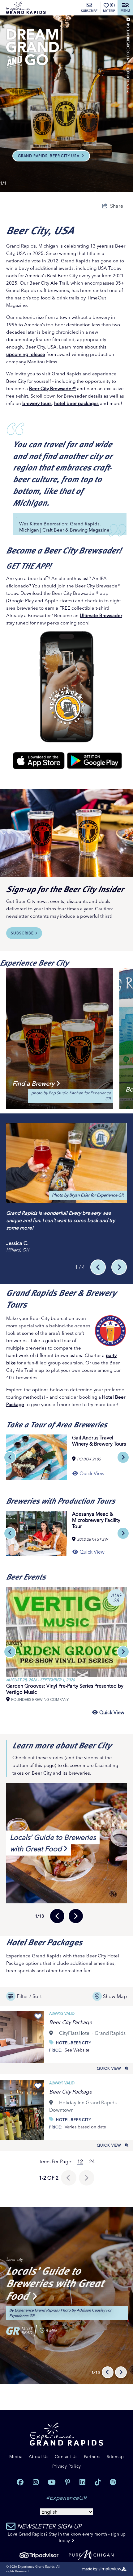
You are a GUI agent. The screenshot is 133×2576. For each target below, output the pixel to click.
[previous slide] (10, 1457)
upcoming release (26, 354)
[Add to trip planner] (38, 2017)
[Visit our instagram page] (36, 2482)
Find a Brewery (33, 1083)
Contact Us (66, 2457)
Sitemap (115, 2457)
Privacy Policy (67, 2466)
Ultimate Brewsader (101, 615)
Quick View (109, 2068)
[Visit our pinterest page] (68, 2482)
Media (16, 2457)
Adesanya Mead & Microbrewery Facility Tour (96, 1520)
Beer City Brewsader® (52, 388)
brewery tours (37, 403)
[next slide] (123, 1457)
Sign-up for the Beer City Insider (65, 889)
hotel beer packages (76, 403)
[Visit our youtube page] (52, 2482)
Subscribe (89, 11)
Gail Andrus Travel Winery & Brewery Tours (99, 1441)
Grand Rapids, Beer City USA (49, 156)
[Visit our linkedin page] (82, 2482)
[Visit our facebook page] (20, 2482)
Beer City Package (71, 2022)
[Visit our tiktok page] (98, 2482)
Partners (92, 2457)
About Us (39, 2457)
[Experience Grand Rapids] (26, 8)
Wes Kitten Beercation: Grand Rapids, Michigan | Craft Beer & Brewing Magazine (64, 527)
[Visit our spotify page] (113, 2482)
